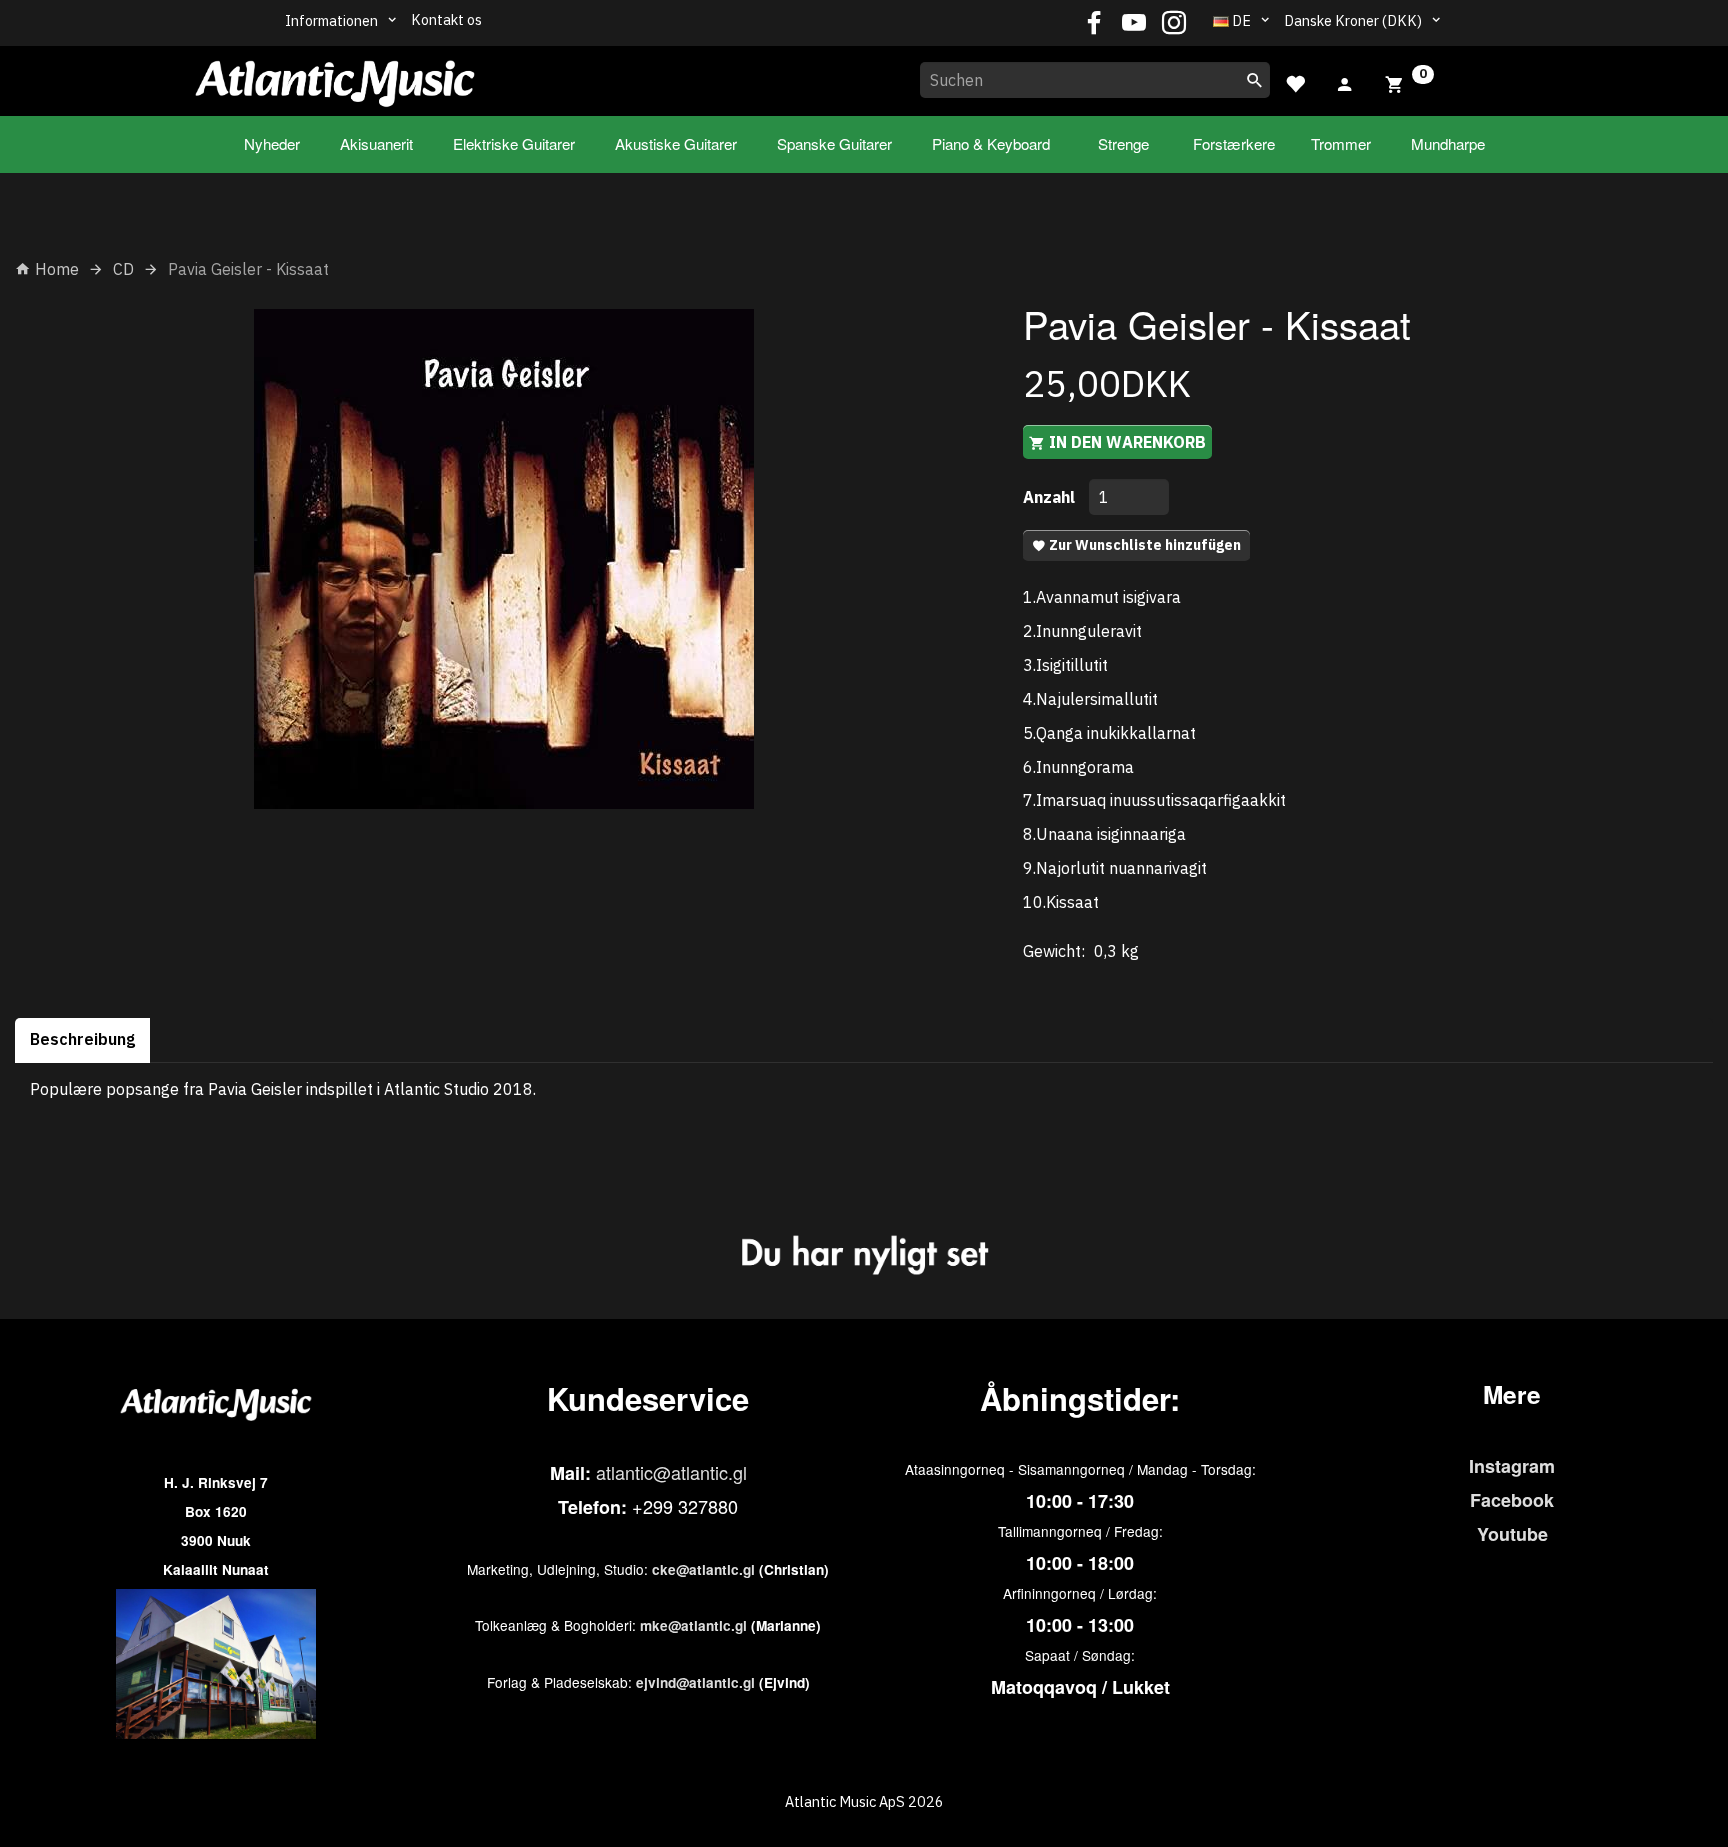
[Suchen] (1255, 80)
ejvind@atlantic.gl (695, 1682)
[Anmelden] (1345, 82)
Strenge (1123, 143)
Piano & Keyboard (991, 143)
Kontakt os (446, 19)
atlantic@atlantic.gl (671, 1472)
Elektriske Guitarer (514, 143)
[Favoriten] (1295, 81)
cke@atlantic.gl (703, 1569)
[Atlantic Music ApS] (335, 77)
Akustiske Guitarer (676, 143)
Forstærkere (1234, 143)
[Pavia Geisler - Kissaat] (504, 559)
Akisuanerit (376, 143)
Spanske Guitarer (834, 143)
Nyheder (272, 143)
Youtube (1512, 1534)
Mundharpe (1448, 143)
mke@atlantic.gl (693, 1625)
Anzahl (1051, 497)
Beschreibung (82, 1039)
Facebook (1512, 1500)
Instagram (1512, 1466)
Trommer (1341, 143)
